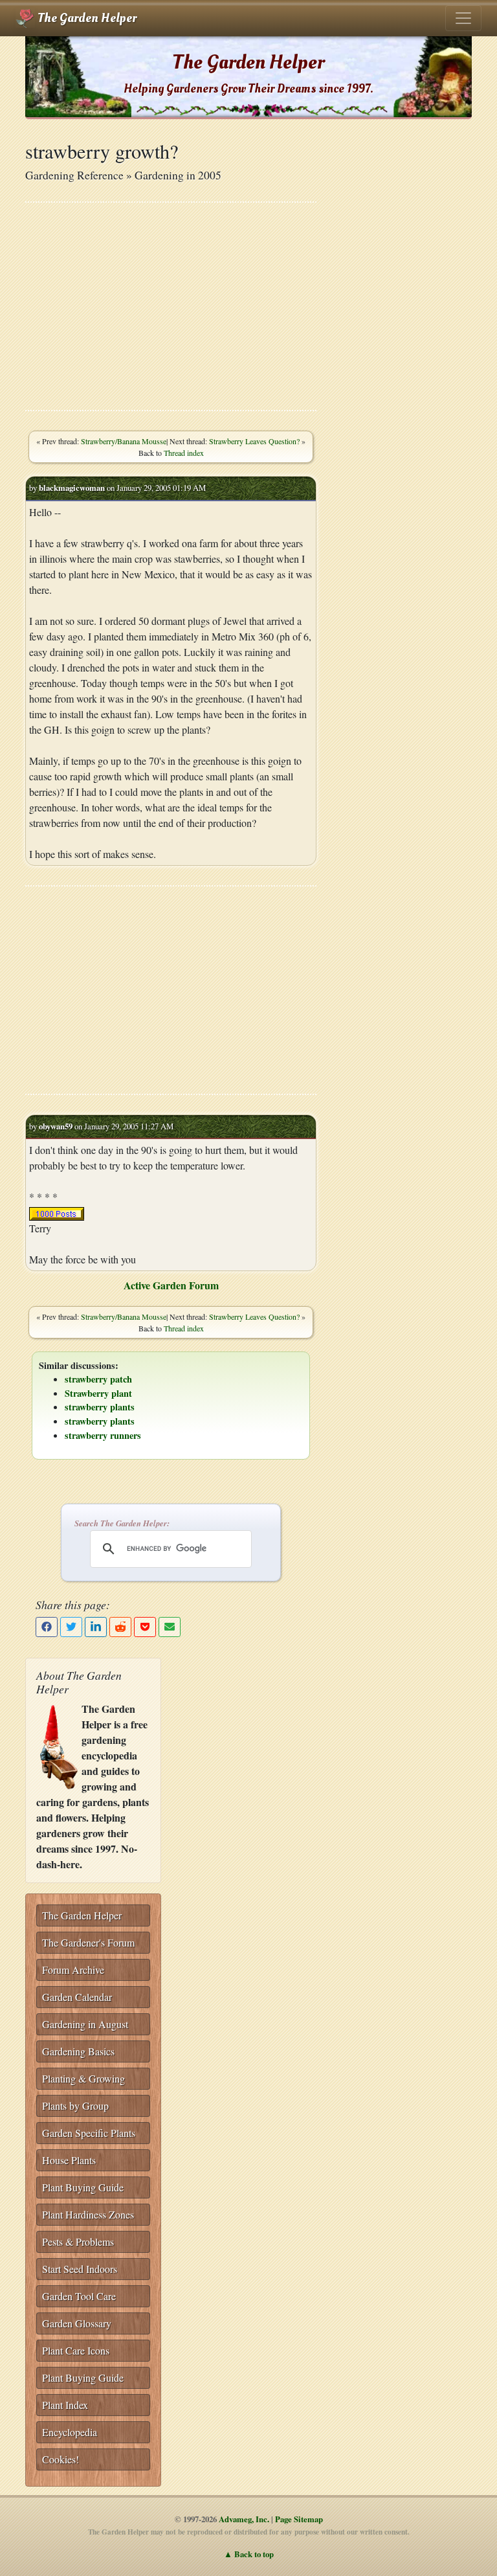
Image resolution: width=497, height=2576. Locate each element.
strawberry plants (100, 1407)
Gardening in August (85, 2024)
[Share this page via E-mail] (170, 1627)
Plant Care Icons (76, 2350)
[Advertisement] (171, 306)
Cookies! (61, 2459)
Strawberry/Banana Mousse (124, 441)
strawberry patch (98, 1379)
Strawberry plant (98, 1393)
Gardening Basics (78, 2051)
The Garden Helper (86, 18)
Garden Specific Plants (89, 2133)
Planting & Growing (83, 2078)
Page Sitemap (299, 2519)
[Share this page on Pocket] (145, 1627)
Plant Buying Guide (83, 2187)
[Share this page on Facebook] (47, 1627)
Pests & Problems (78, 2242)
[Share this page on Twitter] (71, 1627)
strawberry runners (103, 1435)
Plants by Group (75, 2106)
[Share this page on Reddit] (120, 1627)
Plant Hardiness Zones (88, 2214)
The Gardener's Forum (88, 1942)
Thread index (184, 453)
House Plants (69, 2160)
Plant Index (65, 2405)
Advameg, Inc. (244, 2519)
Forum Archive (73, 1970)
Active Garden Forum (171, 1285)
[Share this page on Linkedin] (96, 1627)
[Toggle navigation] (463, 18)
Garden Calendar (77, 1997)
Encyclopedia (70, 2432)
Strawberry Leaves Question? (254, 441)
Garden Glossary (77, 2323)
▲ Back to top (249, 2554)
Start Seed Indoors (80, 2269)
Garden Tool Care (79, 2296)
